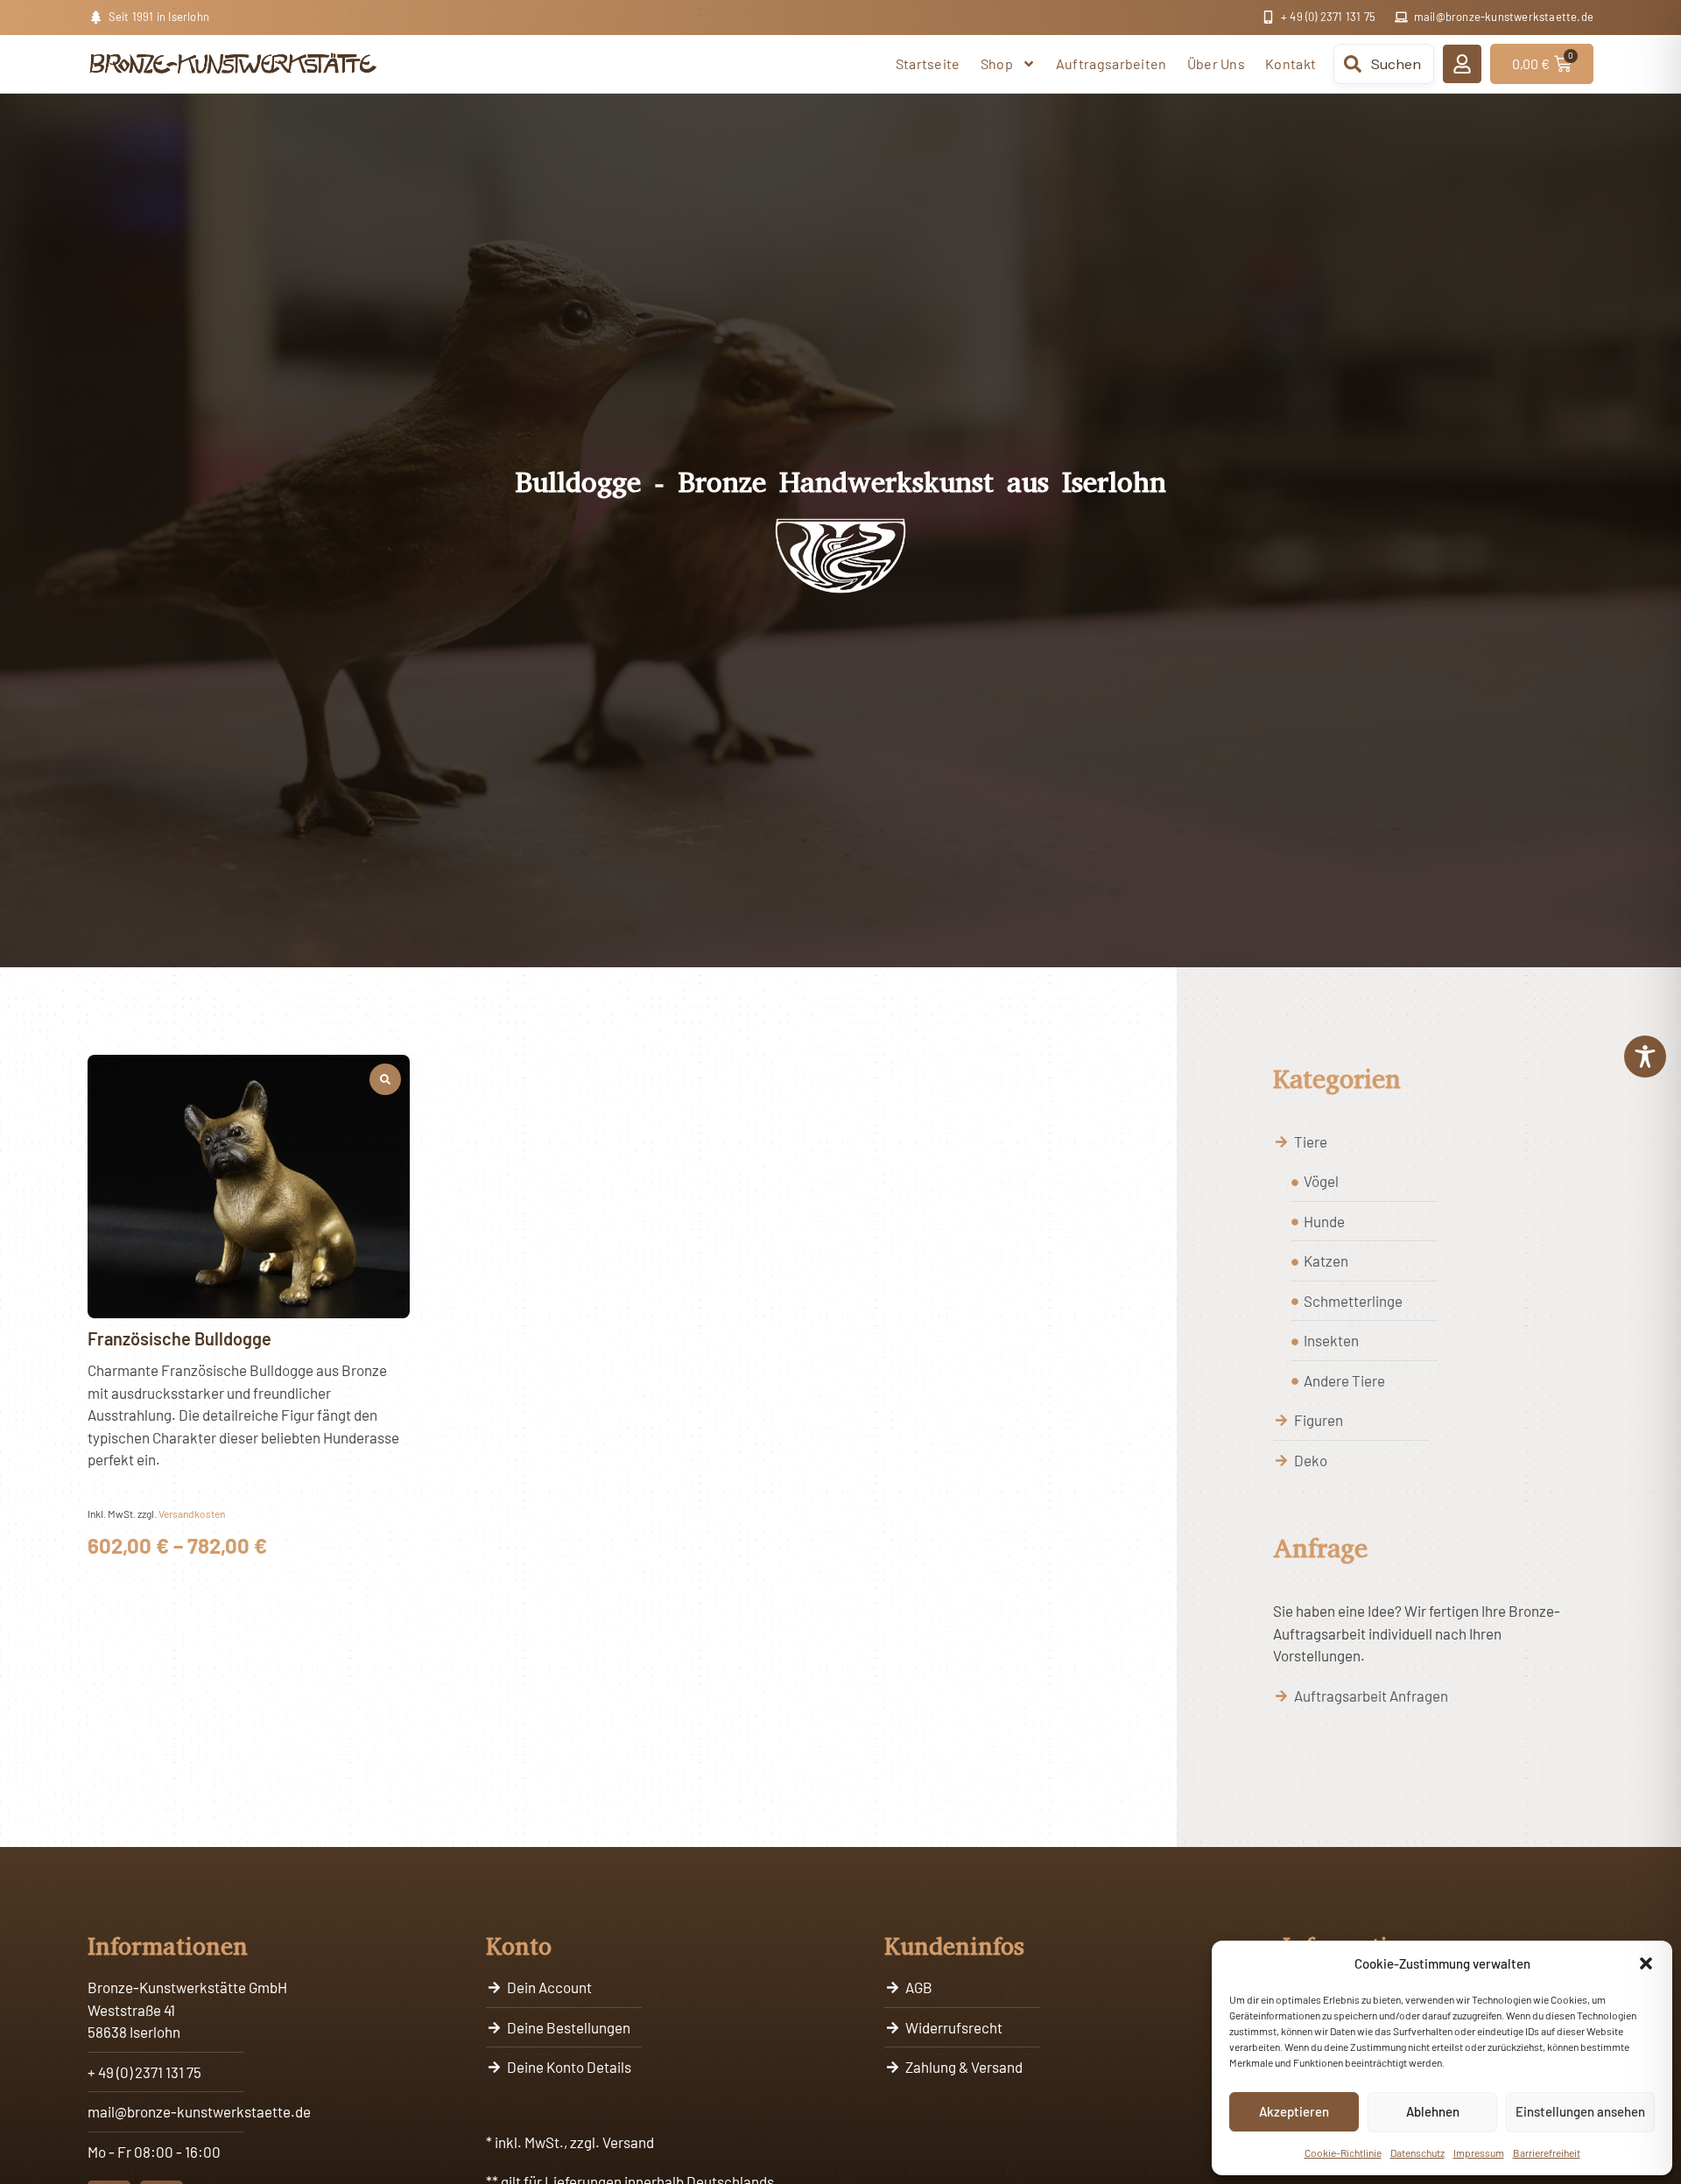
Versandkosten (192, 1513)
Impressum (1479, 2152)
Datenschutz (1417, 2152)
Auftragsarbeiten (1111, 63)
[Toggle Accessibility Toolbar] (1645, 1057)
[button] (1646, 1963)
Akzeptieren (1294, 2111)
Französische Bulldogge (179, 1338)
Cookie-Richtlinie (1343, 2152)
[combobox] (1384, 64)
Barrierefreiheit (1547, 2152)
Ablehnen (1433, 2111)
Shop (997, 63)
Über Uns (1216, 63)
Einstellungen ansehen (1580, 2111)
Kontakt (1291, 63)
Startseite (928, 63)
